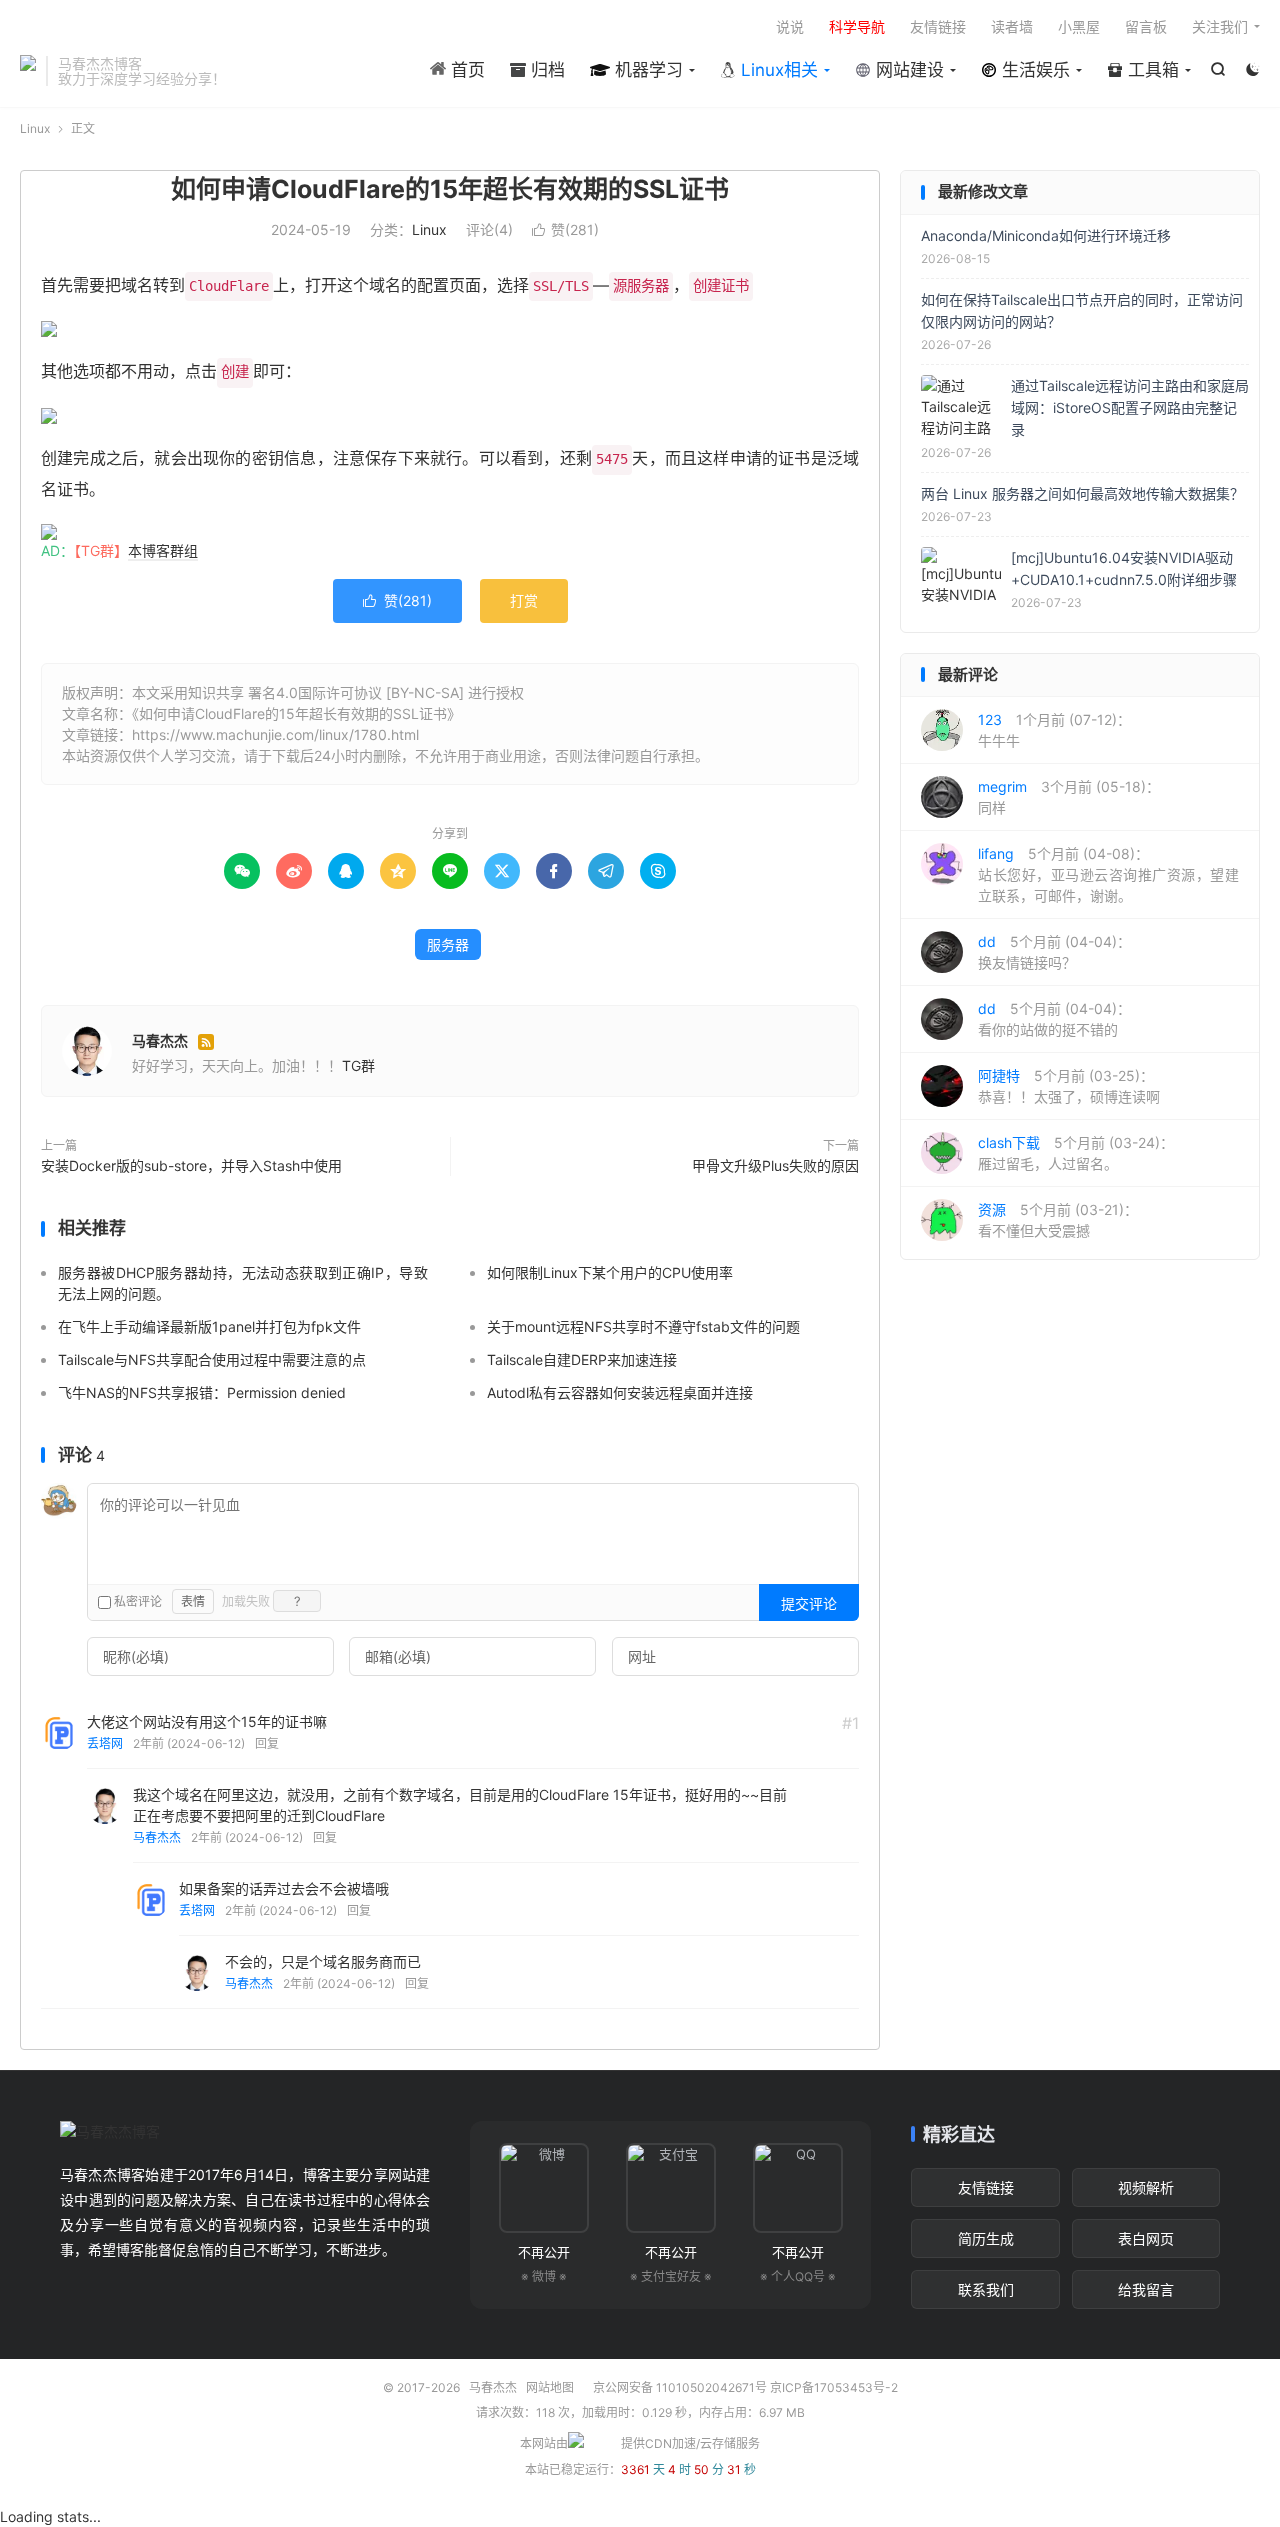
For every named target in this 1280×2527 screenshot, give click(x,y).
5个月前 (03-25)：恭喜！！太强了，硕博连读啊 (1069, 1086)
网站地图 (550, 2387)
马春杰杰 (28, 71)
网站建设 (907, 70)
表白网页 (1146, 2238)
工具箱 (1151, 70)
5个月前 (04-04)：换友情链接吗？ (1054, 952)
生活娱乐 (1033, 70)
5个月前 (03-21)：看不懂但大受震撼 (1058, 1220)
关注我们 (1220, 26)
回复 (267, 1743)
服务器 (448, 944)
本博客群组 (163, 550)
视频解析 (1146, 2187)
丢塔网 (105, 1743)
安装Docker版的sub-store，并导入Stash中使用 (191, 1165)
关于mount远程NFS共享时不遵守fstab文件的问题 (643, 1326)
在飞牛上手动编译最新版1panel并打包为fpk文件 (209, 1326)
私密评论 (136, 1601)
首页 (465, 70)
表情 (193, 1601)
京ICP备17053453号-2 (834, 2387)
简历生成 (986, 2238)
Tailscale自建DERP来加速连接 (582, 1359)
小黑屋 (1079, 26)
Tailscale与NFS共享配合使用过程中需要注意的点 (212, 1359)
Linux (35, 128)
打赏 (524, 600)
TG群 (358, 1065)
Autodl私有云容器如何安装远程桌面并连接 (620, 1392)
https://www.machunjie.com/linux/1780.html (275, 734)
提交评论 (809, 1603)
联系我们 (986, 2289)
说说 (790, 26)
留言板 (1146, 26)
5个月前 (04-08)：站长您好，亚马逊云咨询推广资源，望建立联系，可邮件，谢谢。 (1108, 874)
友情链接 (938, 26)
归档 (545, 70)
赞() (565, 229)
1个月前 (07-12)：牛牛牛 (1054, 730)
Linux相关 (777, 70)
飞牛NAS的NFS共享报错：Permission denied (202, 1392)
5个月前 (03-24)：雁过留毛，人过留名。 (1076, 1153)
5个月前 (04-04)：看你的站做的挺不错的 (1054, 1019)
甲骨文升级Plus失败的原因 (775, 1165)
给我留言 (1146, 2289)
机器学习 (646, 70)
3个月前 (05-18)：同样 (1069, 797)
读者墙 (1012, 26)
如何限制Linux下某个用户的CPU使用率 (610, 1272)
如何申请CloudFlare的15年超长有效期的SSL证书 (450, 189)
